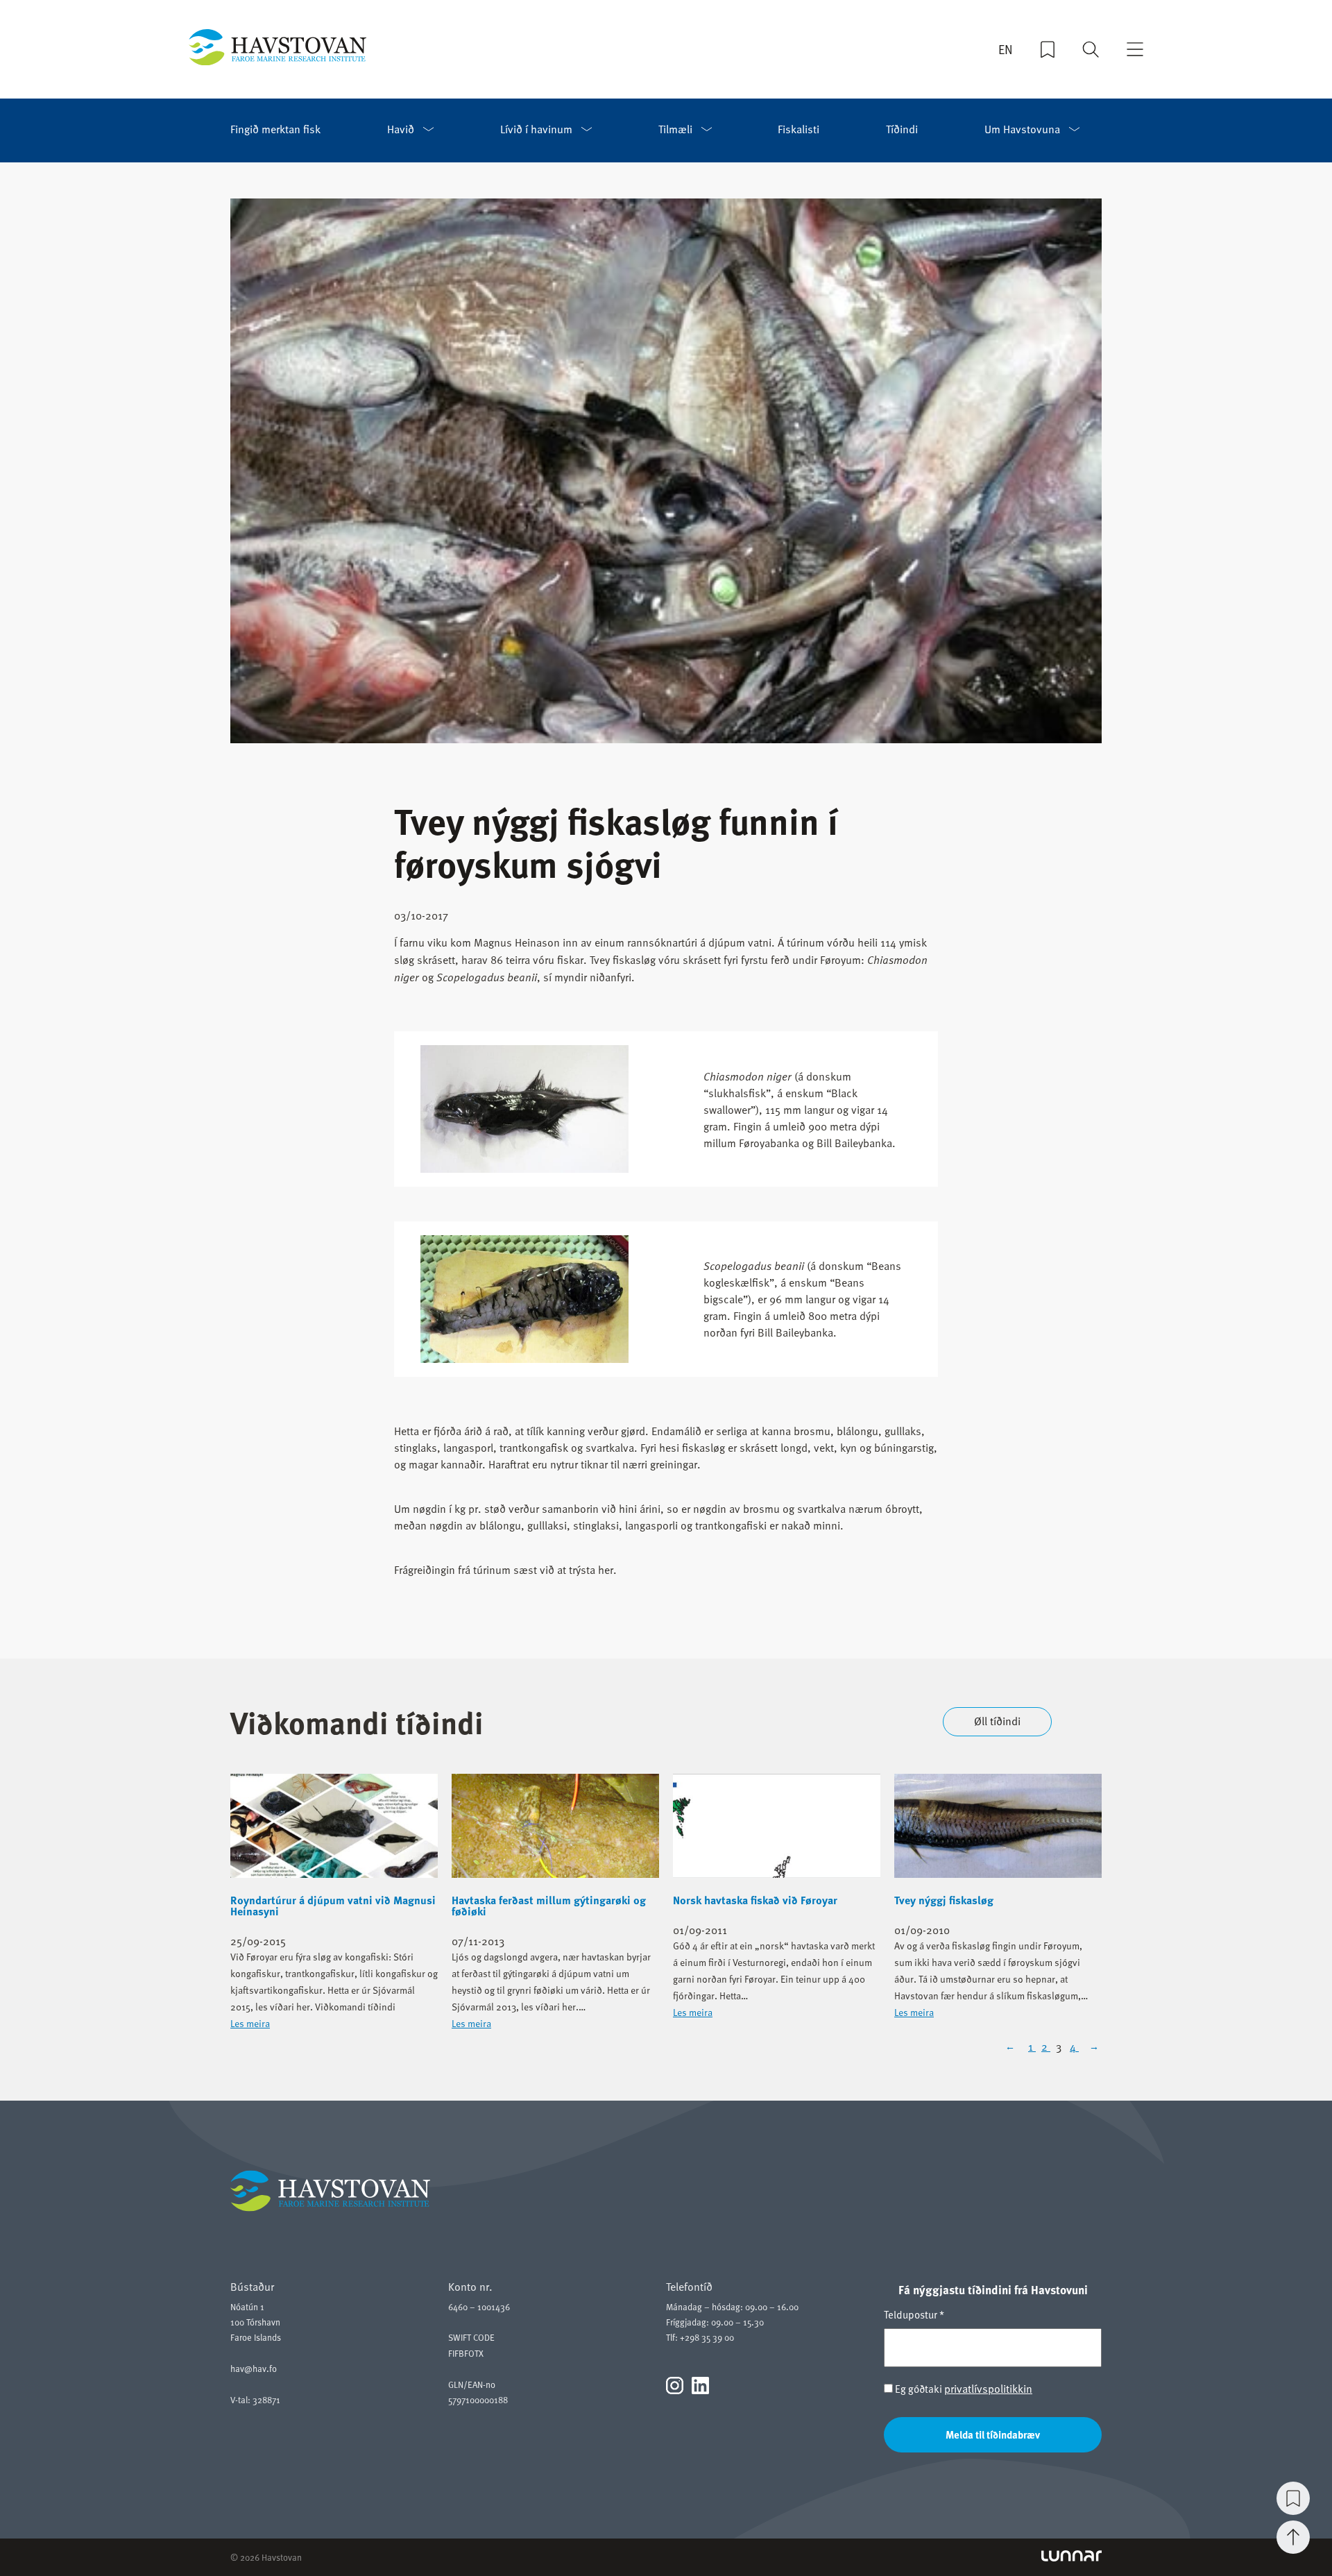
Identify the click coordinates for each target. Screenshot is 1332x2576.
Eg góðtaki (963, 2389)
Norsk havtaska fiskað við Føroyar (755, 1900)
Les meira (250, 2023)
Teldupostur (914, 2314)
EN (1006, 49)
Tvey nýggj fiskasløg (944, 1900)
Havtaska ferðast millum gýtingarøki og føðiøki (549, 1906)
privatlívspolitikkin (988, 2389)
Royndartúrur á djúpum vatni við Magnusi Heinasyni (333, 1906)
